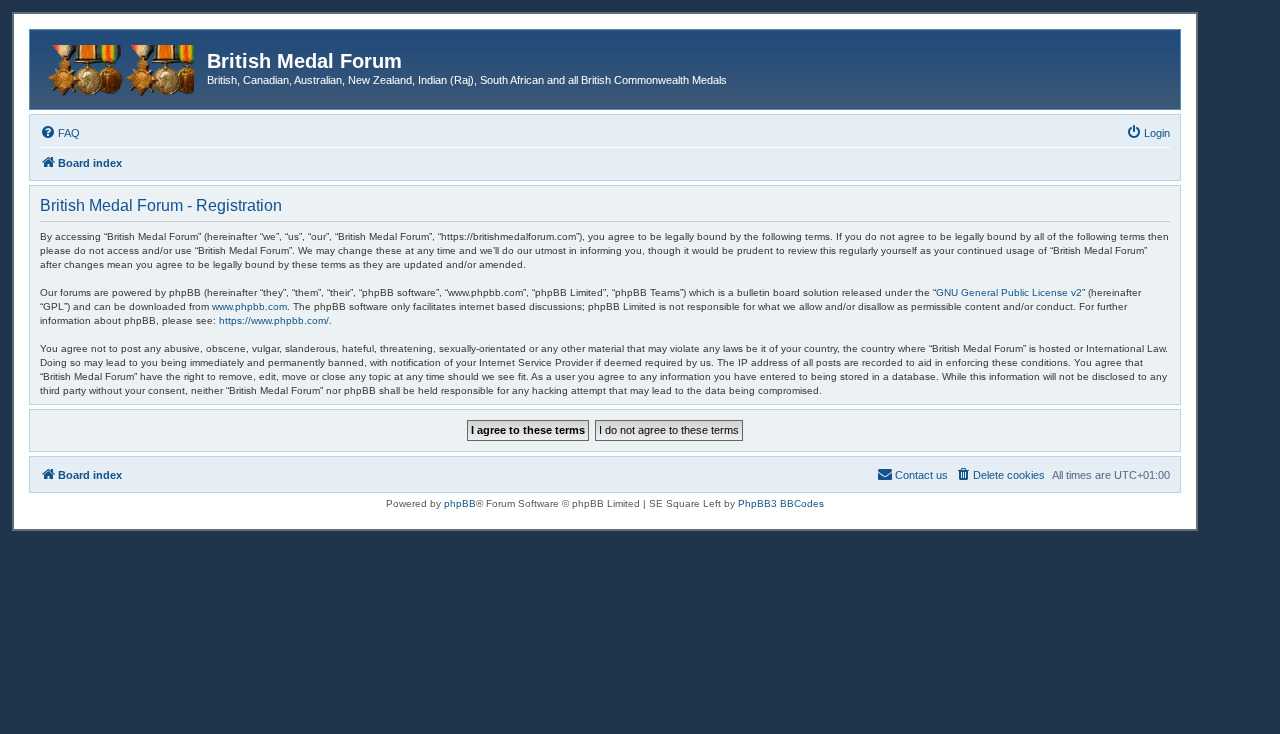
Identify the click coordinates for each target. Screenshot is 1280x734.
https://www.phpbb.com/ (274, 320)
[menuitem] (60, 133)
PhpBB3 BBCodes (781, 503)
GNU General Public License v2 (1009, 292)
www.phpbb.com (249, 306)
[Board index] (121, 67)
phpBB (460, 503)
